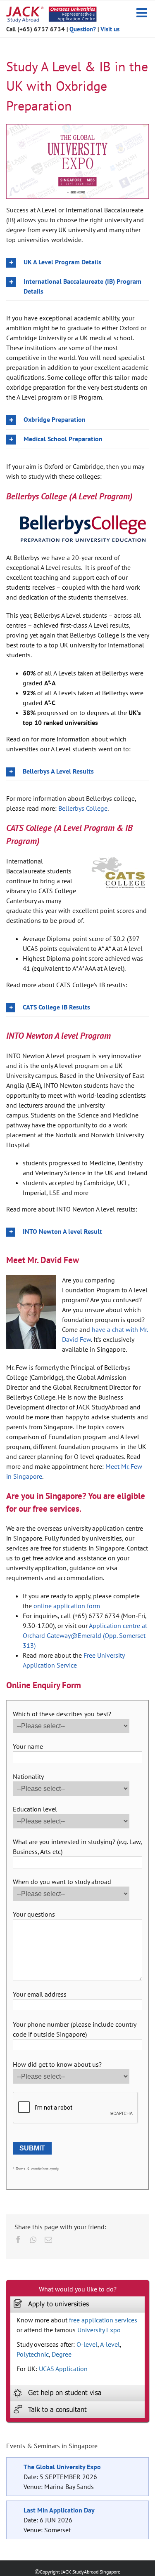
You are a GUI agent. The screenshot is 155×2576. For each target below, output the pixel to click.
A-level (110, 2344)
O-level (87, 2344)
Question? (83, 29)
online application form (67, 1606)
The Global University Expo (62, 2467)
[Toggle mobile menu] (143, 13)
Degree (62, 2354)
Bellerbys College (83, 808)
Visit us (110, 29)
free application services (103, 2320)
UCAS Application (63, 2369)
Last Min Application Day (59, 2510)
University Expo (99, 2330)
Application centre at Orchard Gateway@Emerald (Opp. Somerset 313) (85, 1635)
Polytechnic (33, 2354)
